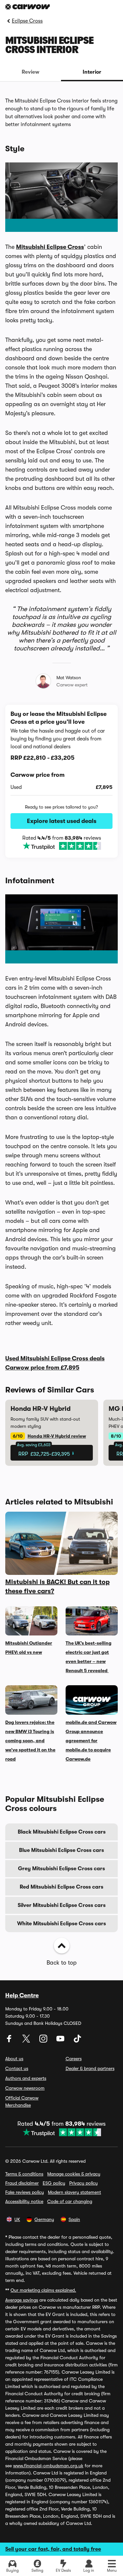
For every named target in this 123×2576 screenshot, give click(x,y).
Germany (44, 2219)
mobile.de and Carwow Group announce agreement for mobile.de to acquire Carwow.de (91, 1741)
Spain (74, 2219)
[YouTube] (61, 2041)
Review (31, 72)
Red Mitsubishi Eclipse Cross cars (61, 1887)
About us (14, 2059)
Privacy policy (83, 2183)
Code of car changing (70, 2201)
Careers (74, 2059)
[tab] (31, 72)
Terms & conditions (24, 2174)
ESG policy (54, 2183)
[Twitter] (27, 2041)
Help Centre (22, 1995)
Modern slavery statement (74, 2192)
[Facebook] (10, 2041)
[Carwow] (28, 7)
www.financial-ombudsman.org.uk (48, 2466)
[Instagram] (44, 2041)
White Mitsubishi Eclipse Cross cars (61, 1924)
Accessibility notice (24, 2201)
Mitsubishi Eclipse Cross (50, 247)
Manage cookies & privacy (74, 2174)
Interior (92, 72)
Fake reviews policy (25, 2192)
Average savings (22, 2300)
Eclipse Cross (27, 21)
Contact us (17, 2068)
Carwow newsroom (25, 2088)
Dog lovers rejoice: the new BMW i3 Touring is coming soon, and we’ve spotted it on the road (30, 1741)
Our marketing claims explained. (43, 2290)
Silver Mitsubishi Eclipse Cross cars (62, 1905)
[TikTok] (77, 2041)
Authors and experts (26, 2078)
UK (17, 2219)
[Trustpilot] (62, 846)
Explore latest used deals (62, 821)
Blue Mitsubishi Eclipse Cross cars (61, 1850)
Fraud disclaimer (22, 2183)
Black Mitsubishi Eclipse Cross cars (62, 1832)
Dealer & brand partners (90, 2068)
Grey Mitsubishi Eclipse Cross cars (61, 1869)
